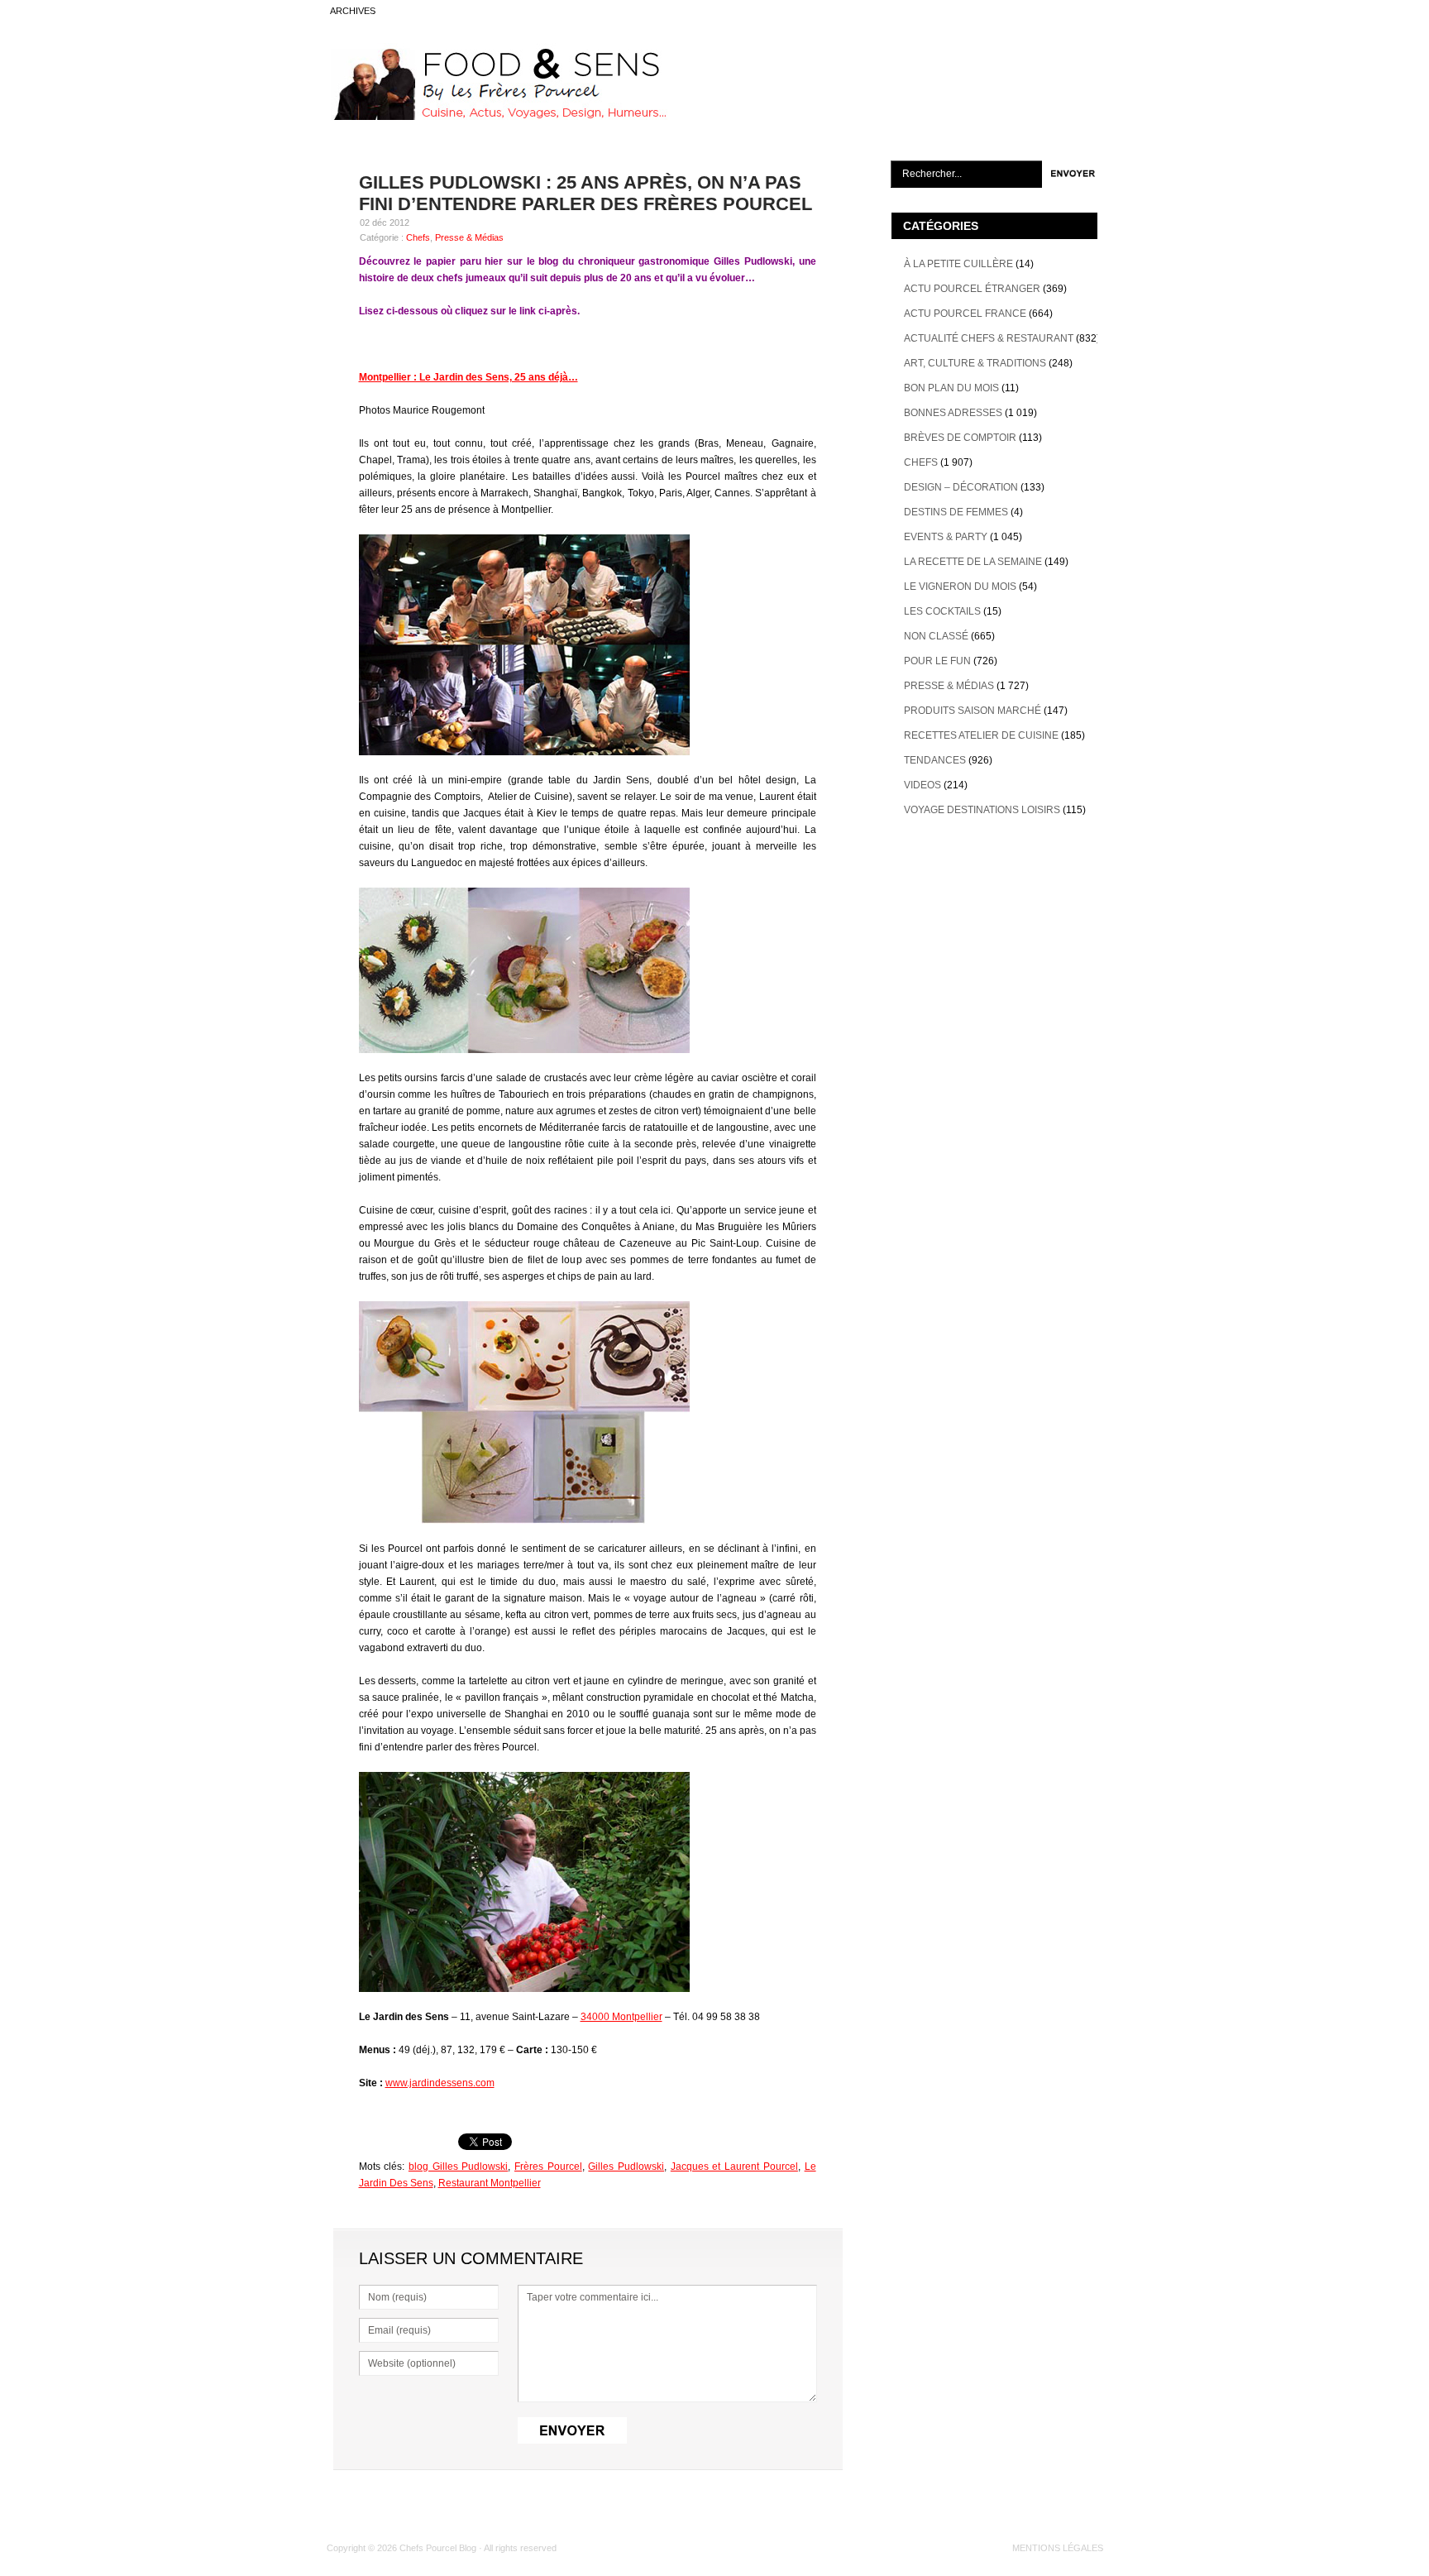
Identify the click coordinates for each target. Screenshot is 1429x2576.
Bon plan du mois (951, 388)
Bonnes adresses (953, 413)
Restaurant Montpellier (490, 2183)
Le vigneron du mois (960, 587)
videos (922, 785)
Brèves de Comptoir (960, 438)
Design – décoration (961, 487)
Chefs (418, 237)
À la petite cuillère (958, 264)
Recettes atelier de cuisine (981, 735)
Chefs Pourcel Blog (438, 2548)
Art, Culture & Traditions (975, 363)
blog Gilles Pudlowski (458, 2167)
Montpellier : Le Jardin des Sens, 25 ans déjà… (468, 377)
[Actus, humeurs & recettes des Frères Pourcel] (497, 117)
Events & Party (946, 537)
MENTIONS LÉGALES (1058, 2548)
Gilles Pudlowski (626, 2167)
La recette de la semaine (973, 562)
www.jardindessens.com (440, 2083)
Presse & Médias (469, 237)
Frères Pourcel (548, 2167)
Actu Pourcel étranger (972, 289)
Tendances (935, 760)
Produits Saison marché (973, 711)
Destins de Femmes (956, 512)
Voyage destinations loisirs (982, 810)
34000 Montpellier (621, 2017)
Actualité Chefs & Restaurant (989, 338)
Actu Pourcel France (965, 314)
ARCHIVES (353, 11)
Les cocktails (942, 611)
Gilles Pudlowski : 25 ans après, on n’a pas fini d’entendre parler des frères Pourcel (585, 193)
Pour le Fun (937, 661)
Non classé (936, 636)
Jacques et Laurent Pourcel (734, 2167)
